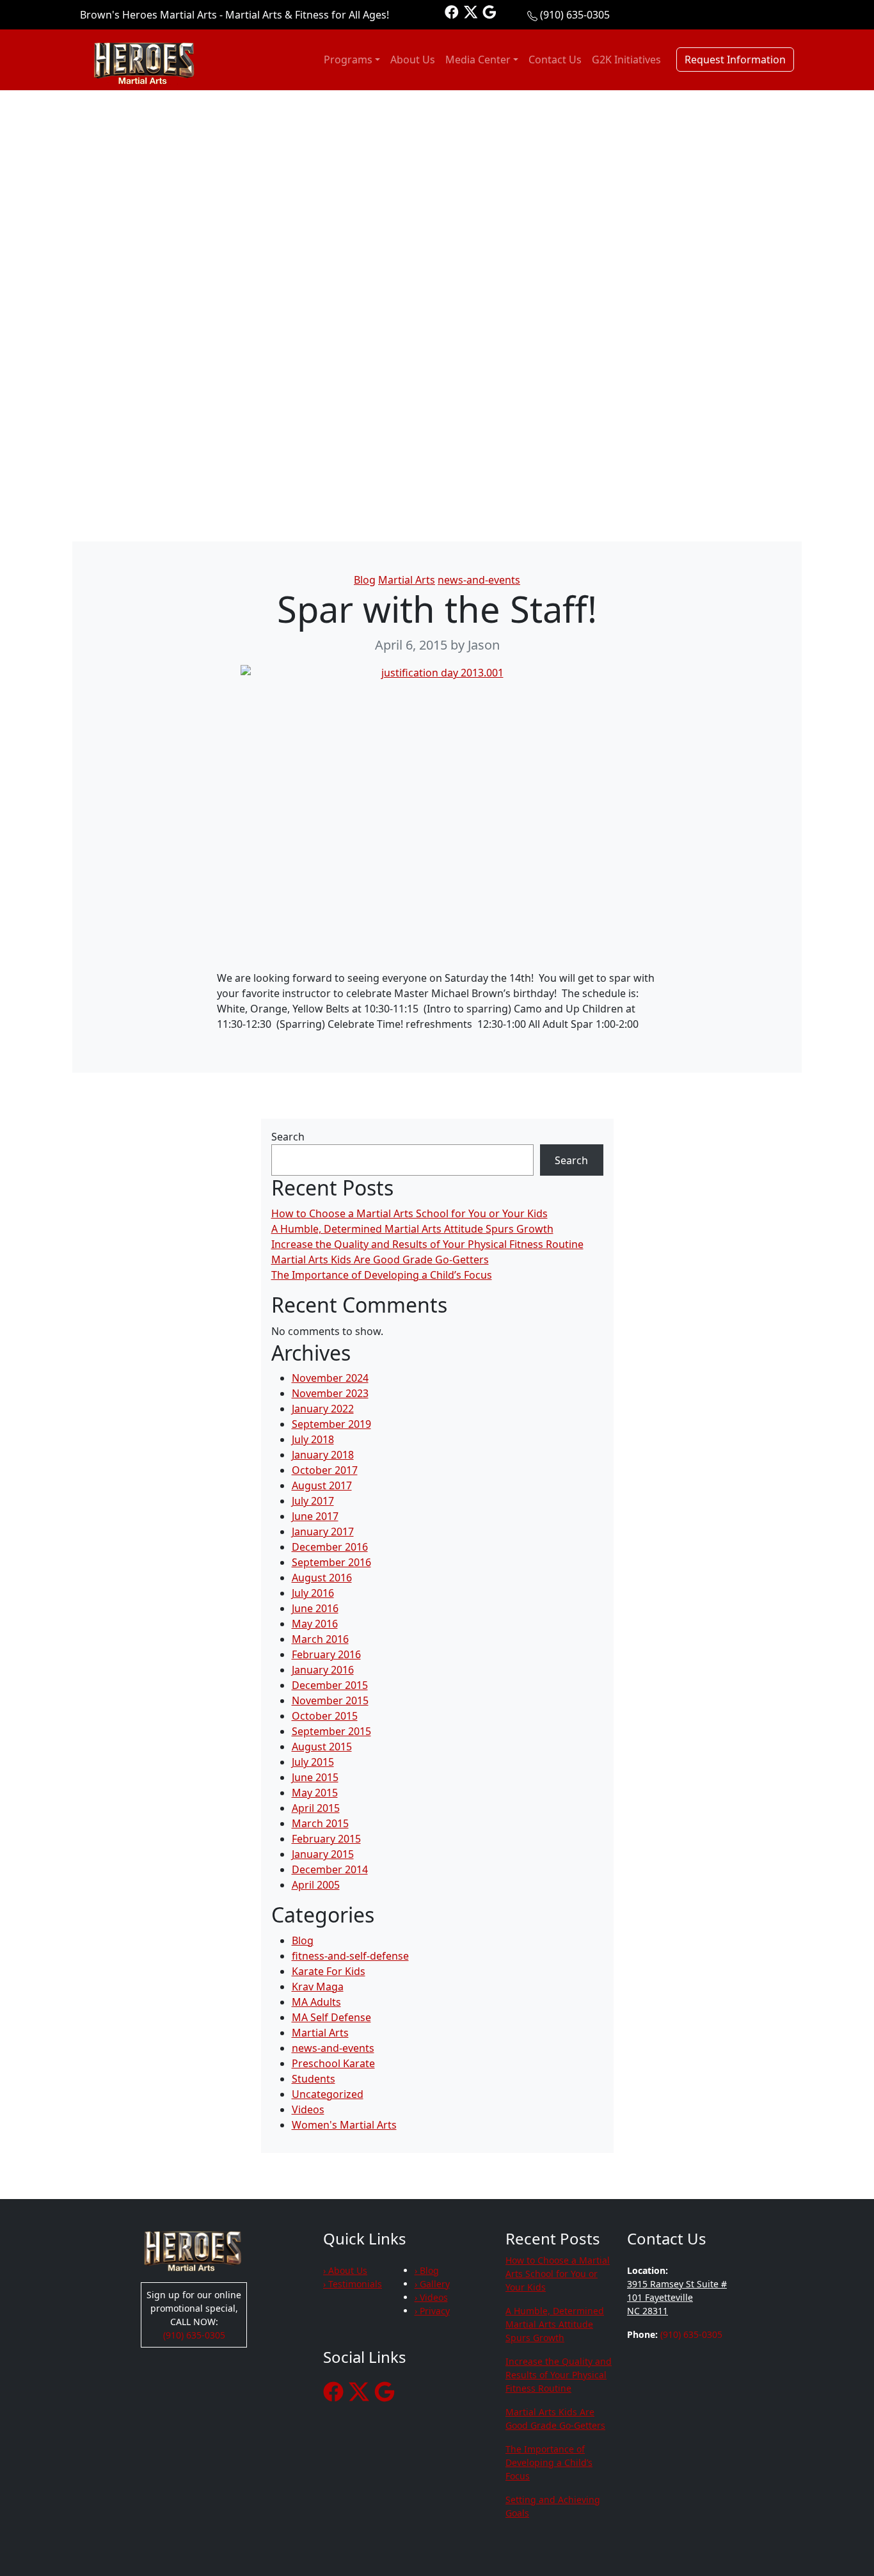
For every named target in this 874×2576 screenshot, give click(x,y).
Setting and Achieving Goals (553, 2506)
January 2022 (323, 1409)
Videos (308, 2109)
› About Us (345, 2270)
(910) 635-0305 (575, 15)
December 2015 (330, 1685)
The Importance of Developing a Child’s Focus (382, 1275)
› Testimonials (353, 2284)
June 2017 (315, 1516)
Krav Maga (318, 1987)
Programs (348, 60)
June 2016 (315, 1608)
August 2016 (322, 1578)
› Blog (427, 2270)
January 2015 (323, 1854)
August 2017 (322, 1485)
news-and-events (479, 580)
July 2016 (313, 1593)
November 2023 (330, 1393)
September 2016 (331, 1562)
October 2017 (325, 1470)
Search (288, 1137)
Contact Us (555, 60)
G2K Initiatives (626, 60)
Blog (365, 580)
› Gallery (432, 2284)
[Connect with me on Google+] (489, 11)
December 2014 (330, 1869)
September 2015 (331, 1731)
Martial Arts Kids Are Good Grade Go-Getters (380, 1260)
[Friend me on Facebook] (452, 11)
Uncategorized (328, 2094)
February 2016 (326, 1654)
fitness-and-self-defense (350, 1956)
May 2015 (315, 1793)
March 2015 (320, 1823)
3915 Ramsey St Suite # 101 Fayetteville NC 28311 (677, 2297)
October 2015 (325, 1716)
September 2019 (331, 1424)
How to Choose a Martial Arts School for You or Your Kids (409, 1213)
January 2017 (323, 1532)
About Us (413, 60)
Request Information (735, 60)
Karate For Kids (329, 1971)
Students (314, 2079)
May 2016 (315, 1624)
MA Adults (316, 2002)
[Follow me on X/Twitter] (471, 11)
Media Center (478, 60)
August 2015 (322, 1747)
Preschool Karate (333, 2063)
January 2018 (323, 1455)
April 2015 (316, 1808)
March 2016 (320, 1639)
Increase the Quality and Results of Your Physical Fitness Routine (427, 1244)
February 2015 (326, 1839)
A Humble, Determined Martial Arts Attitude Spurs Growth (412, 1229)
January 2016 (323, 1670)
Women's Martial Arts (344, 2125)
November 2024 (330, 1378)
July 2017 (313, 1501)
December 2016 (330, 1547)
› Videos (431, 2297)
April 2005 (316, 1885)
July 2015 (313, 1762)
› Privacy (432, 2311)
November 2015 (330, 1700)
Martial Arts (407, 580)
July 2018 (313, 1439)
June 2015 (315, 1777)
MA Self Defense (331, 2017)
